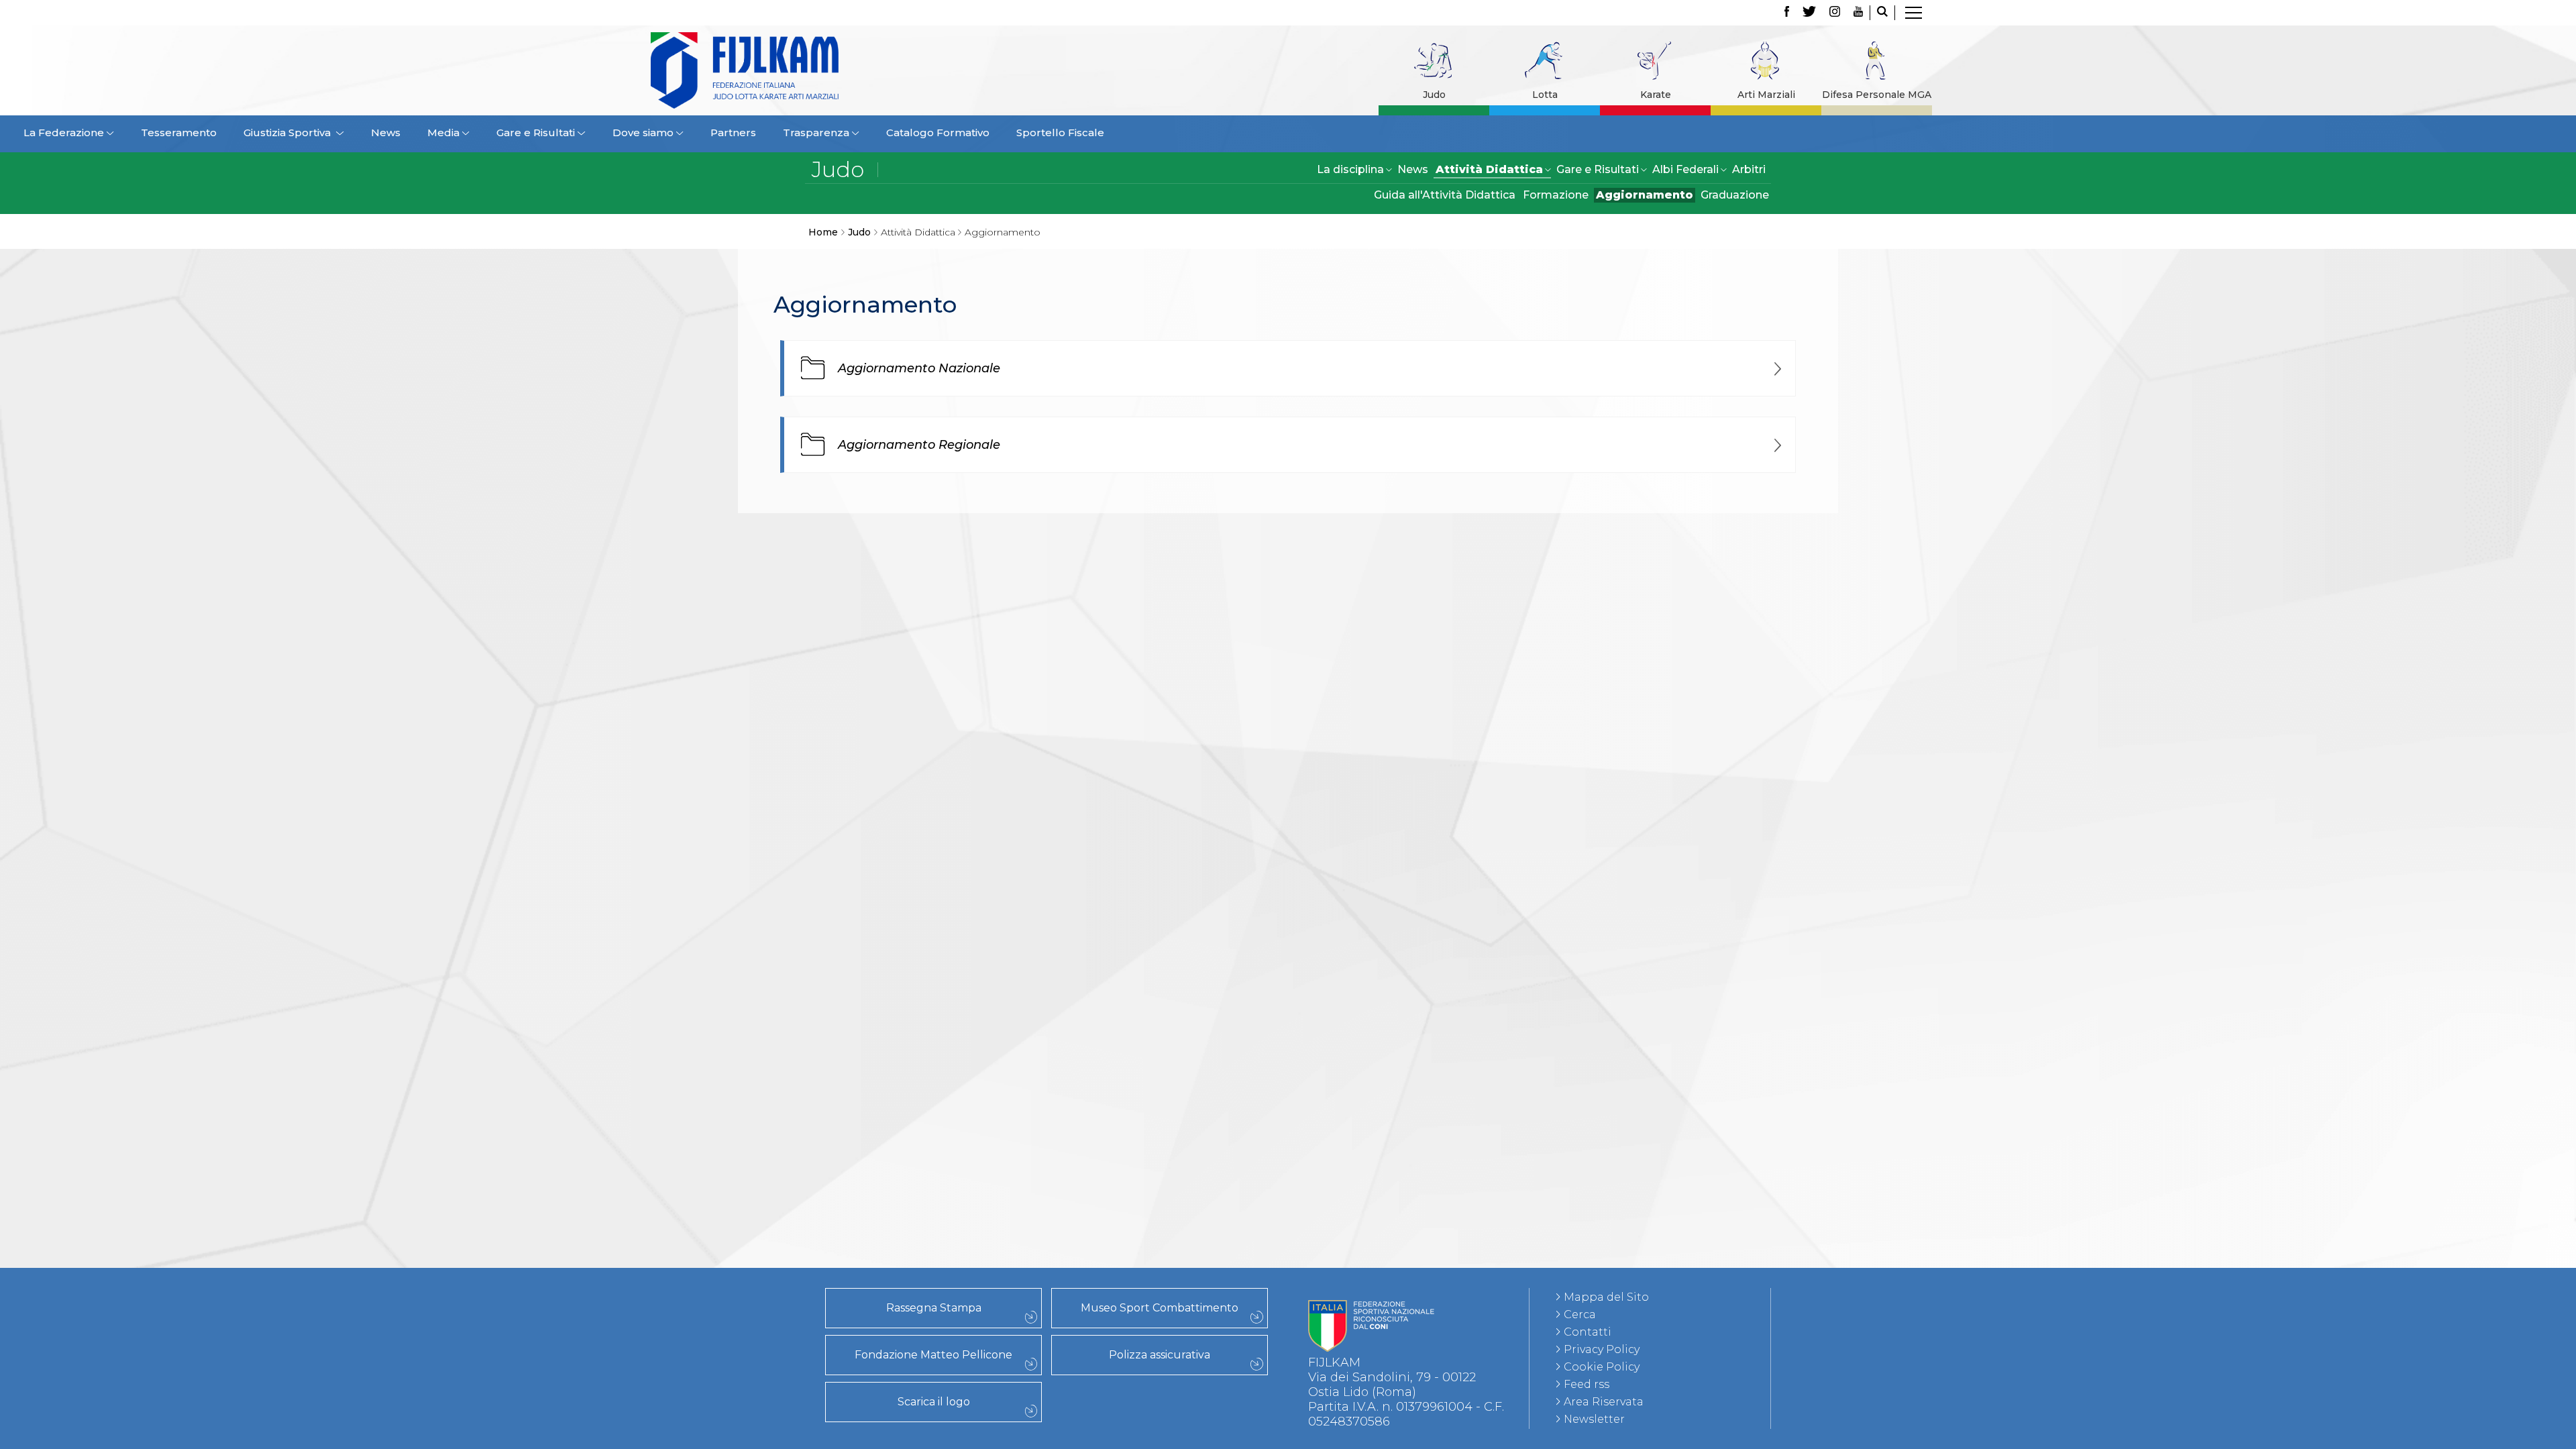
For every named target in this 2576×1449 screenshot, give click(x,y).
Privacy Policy (1602, 1349)
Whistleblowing (434, 875)
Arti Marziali (1766, 95)
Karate (1656, 95)
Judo (1434, 95)
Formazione (1556, 195)
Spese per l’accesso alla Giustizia (434, 551)
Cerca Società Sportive (435, 654)
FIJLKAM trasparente (435, 816)
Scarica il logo (934, 1402)
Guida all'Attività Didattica (1445, 195)
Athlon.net (435, 728)
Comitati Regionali (435, 610)
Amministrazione (435, 831)
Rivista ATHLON (434, 743)
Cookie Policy (1602, 1367)
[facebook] (1787, 13)
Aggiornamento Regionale (919, 445)
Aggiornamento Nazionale (919, 368)
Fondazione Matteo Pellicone (933, 1355)
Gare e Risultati (435, 566)
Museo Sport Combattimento (1160, 1308)
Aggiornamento (1645, 195)
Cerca (1580, 1314)
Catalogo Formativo (938, 132)
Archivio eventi (435, 580)
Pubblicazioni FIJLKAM (435, 698)
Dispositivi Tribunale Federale (435, 521)
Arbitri (1749, 169)
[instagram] (1835, 13)
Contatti (1588, 1332)
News (386, 132)
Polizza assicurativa (1160, 1355)
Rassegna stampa (435, 684)
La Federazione (434, 639)
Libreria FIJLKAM (434, 713)
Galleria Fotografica (435, 757)
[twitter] (1809, 13)
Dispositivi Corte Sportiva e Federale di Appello (434, 536)
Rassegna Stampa (934, 1308)
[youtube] (1858, 13)
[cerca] (1882, 13)
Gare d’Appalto (435, 861)
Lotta (1545, 95)
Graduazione (1735, 195)
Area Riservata (1604, 1402)
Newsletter (1594, 1419)
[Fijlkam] (828, 70)
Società (435, 625)
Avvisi (435, 846)
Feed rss (1587, 1384)
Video (434, 772)
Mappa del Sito (1606, 1297)
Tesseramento (179, 132)
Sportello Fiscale (1060, 132)
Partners (733, 132)
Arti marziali (434, 1171)
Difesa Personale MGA (1877, 95)
